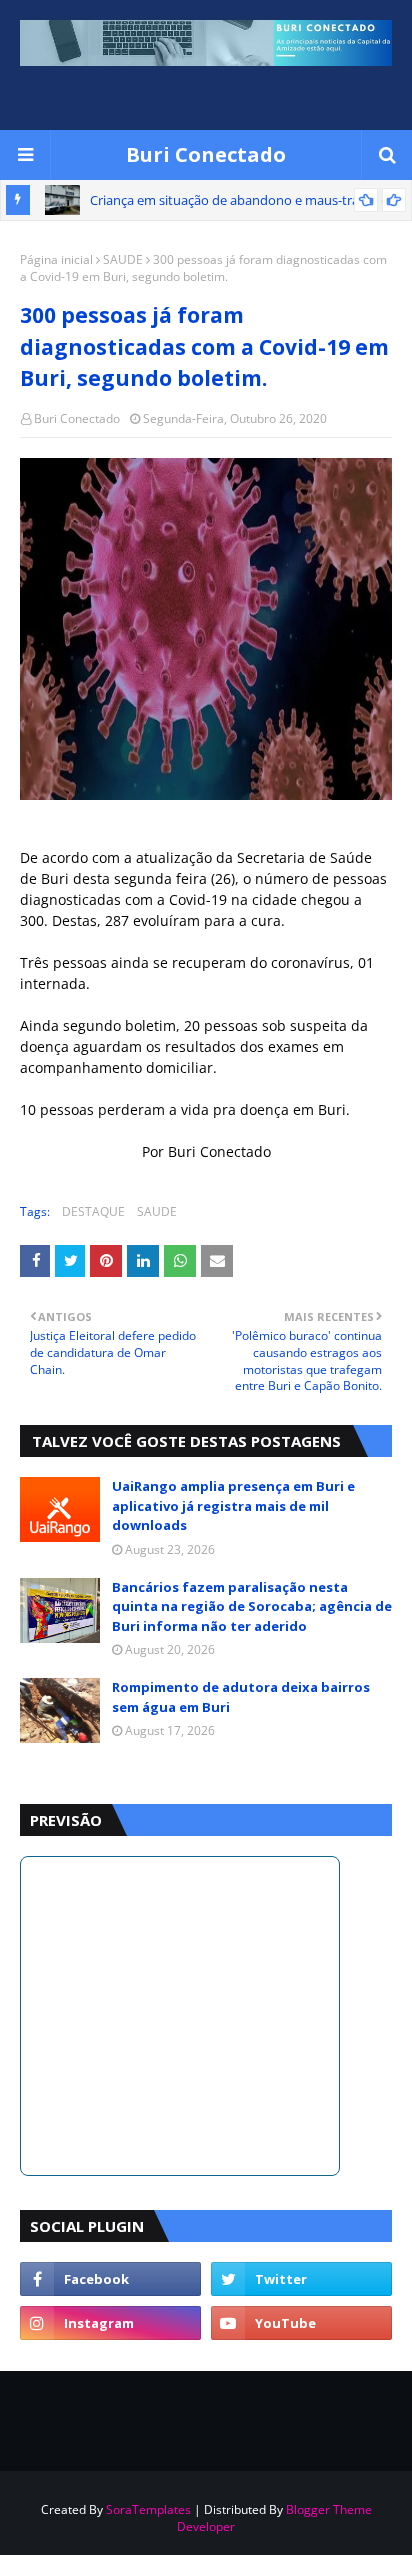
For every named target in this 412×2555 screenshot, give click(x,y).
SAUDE (123, 259)
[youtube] (301, 2323)
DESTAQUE (93, 1211)
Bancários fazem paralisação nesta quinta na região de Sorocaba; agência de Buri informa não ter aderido (252, 1606)
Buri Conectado (206, 154)
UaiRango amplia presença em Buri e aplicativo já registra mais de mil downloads (233, 1505)
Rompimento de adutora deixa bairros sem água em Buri (241, 1697)
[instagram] (110, 2323)
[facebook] (110, 2279)
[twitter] (301, 2279)
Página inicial (56, 259)
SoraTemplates (148, 2509)
